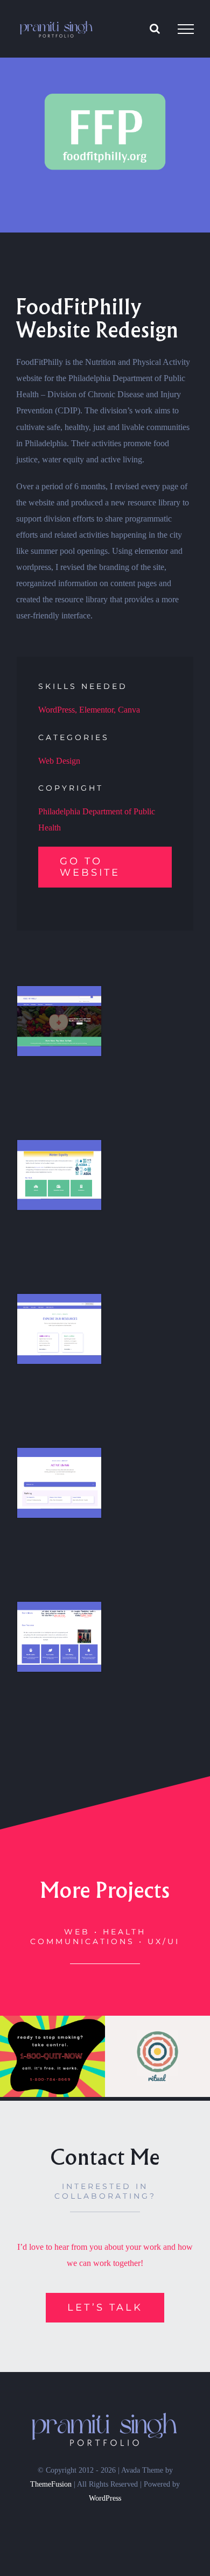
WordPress (105, 2498)
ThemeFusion (51, 2484)
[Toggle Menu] (186, 29)
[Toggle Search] (155, 29)
